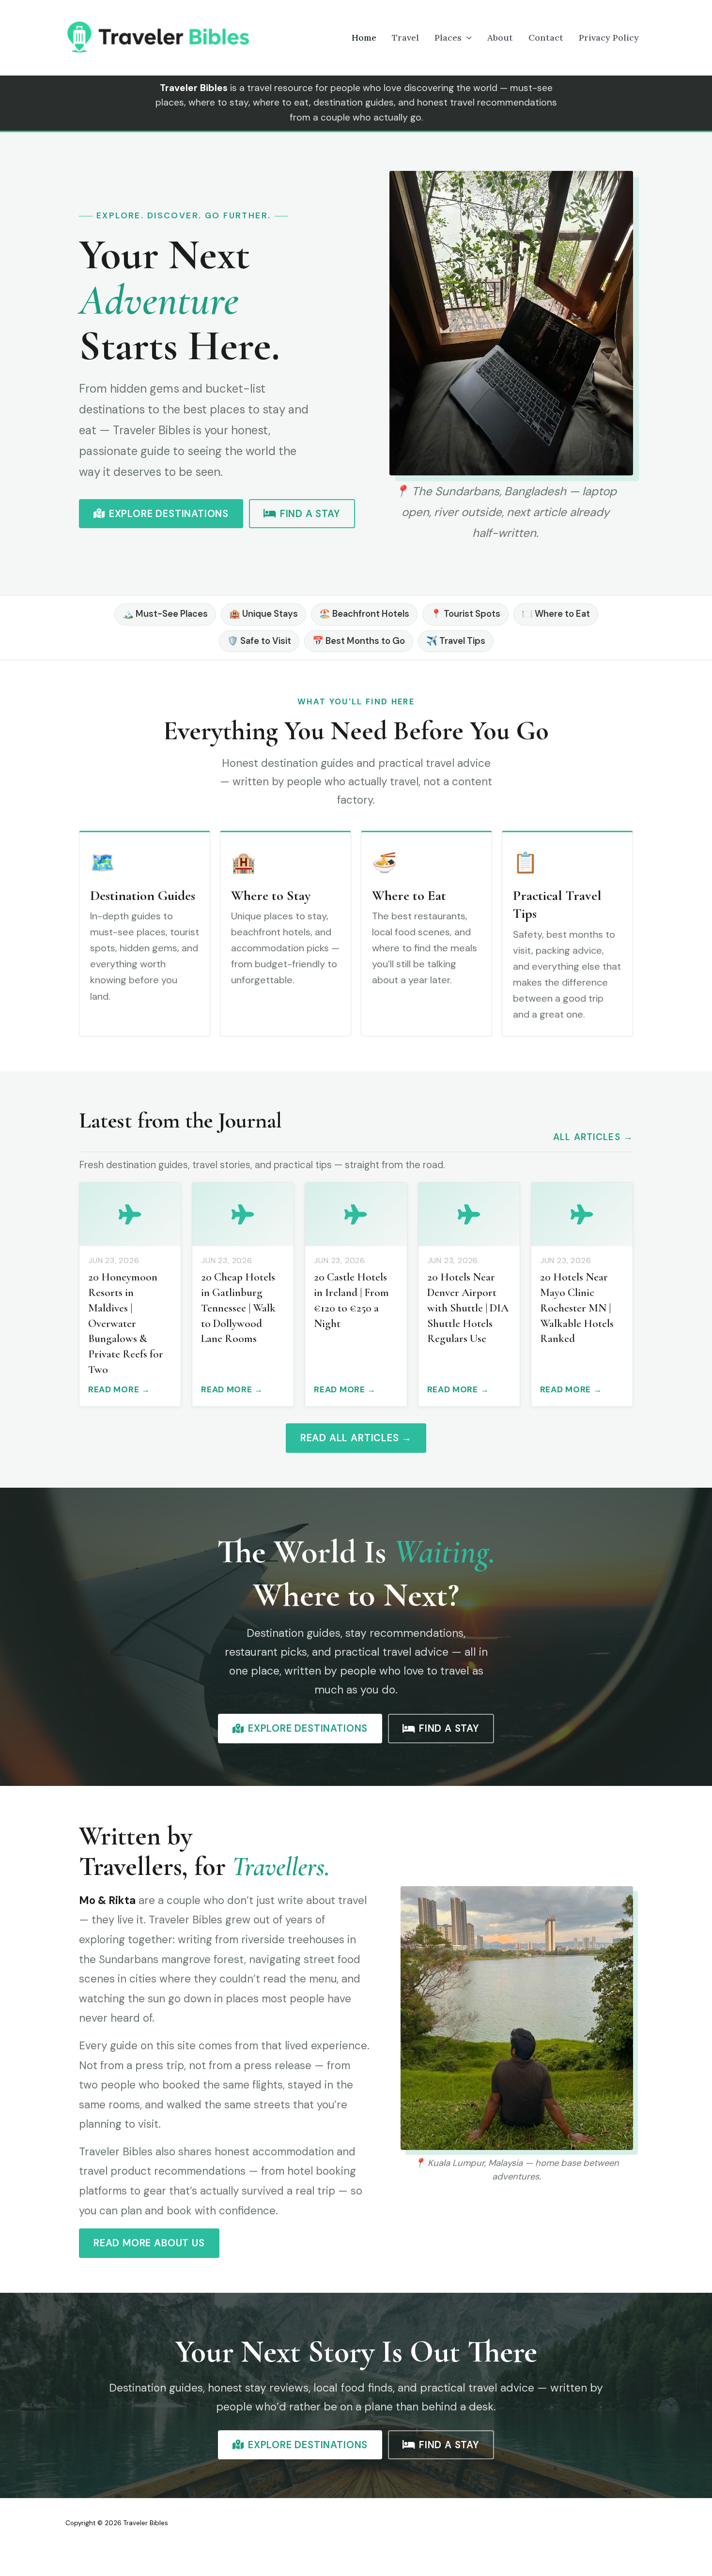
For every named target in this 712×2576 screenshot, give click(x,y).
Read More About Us (149, 2243)
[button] (467, 38)
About (500, 38)
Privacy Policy (609, 38)
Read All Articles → (356, 1438)
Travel (405, 38)
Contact (546, 38)
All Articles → (593, 1137)
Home (364, 38)
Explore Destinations (169, 514)
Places (448, 38)
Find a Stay (310, 514)
